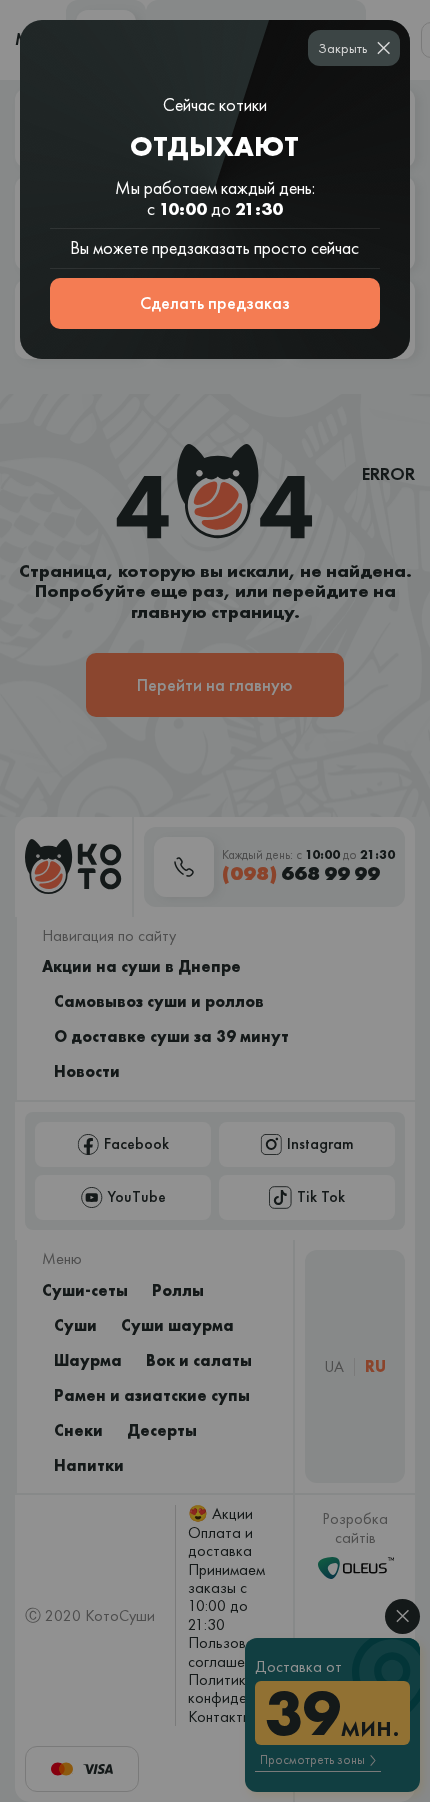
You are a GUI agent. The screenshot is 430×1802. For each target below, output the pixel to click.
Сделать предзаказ (215, 302)
